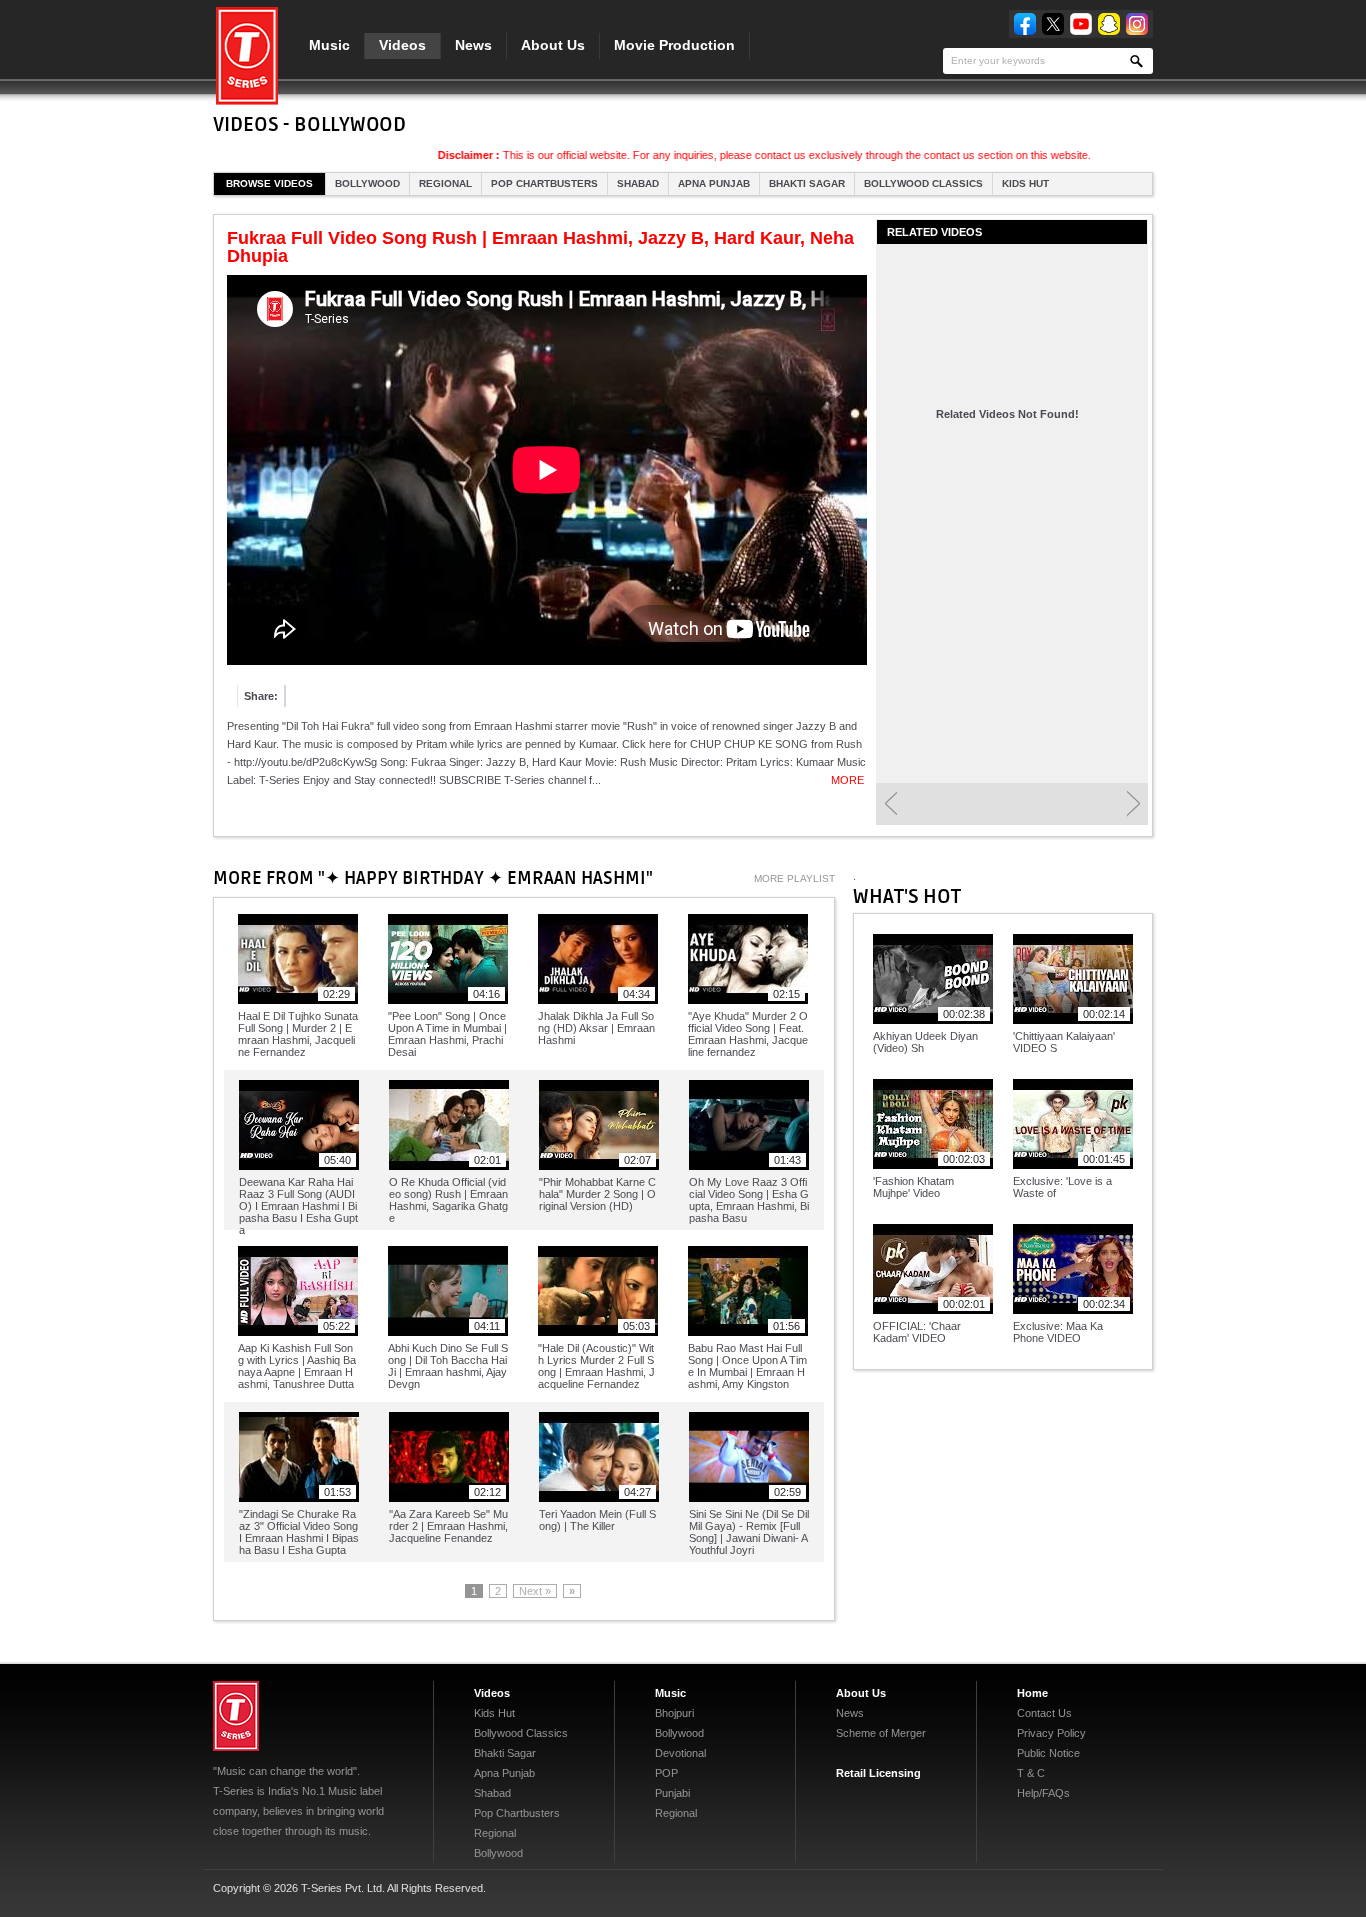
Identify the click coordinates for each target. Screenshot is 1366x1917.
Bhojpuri (674, 1713)
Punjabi (672, 1793)
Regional (445, 183)
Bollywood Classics (923, 183)
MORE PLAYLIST (794, 878)
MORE (847, 780)
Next (1133, 804)
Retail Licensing (878, 1773)
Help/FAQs (1043, 1793)
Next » (535, 1591)
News (473, 45)
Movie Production (674, 45)
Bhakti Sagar (807, 183)
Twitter (1053, 24)
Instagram (1137, 24)
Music (329, 45)
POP (666, 1773)
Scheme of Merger (881, 1733)
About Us (553, 45)
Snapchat (1109, 24)
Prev (890, 804)
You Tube (1081, 24)
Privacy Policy (1051, 1733)
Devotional (680, 1753)
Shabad (638, 183)
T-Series (236, 1716)
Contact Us (1044, 1713)
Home (1032, 1693)
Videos (402, 45)
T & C (1031, 1773)
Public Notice (1048, 1753)
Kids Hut (1025, 183)
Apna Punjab (714, 183)
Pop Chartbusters (544, 183)
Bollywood (367, 183)
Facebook (1025, 24)
